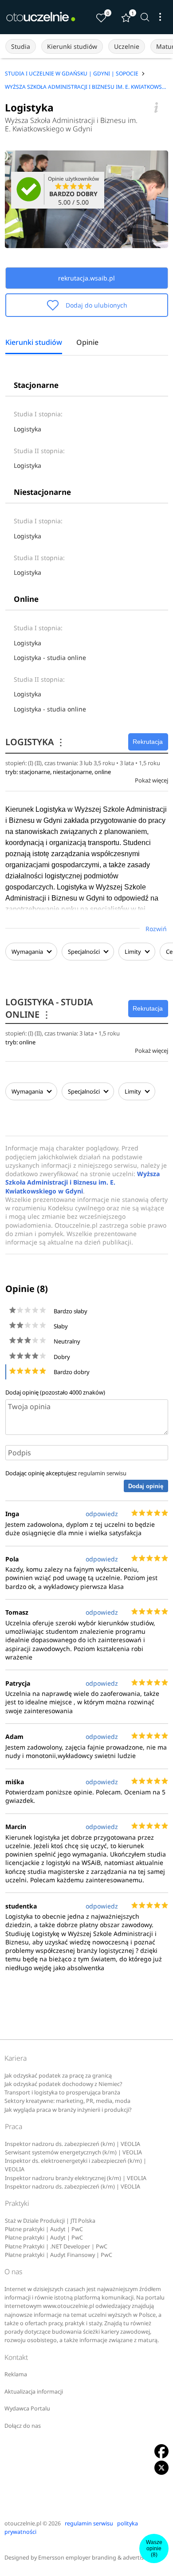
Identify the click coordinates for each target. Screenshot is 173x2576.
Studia (21, 46)
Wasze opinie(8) (154, 2548)
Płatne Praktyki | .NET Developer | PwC (56, 2246)
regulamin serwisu (102, 1473)
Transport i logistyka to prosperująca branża (62, 2092)
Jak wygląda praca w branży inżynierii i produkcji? (68, 2110)
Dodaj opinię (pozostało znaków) (55, 1392)
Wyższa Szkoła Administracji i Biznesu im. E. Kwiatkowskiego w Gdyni (71, 125)
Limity (133, 952)
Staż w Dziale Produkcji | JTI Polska (50, 2221)
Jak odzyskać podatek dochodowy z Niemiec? (63, 2084)
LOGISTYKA (35, 742)
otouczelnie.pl (23, 2523)
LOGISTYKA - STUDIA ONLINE (49, 1008)
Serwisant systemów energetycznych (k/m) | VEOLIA (73, 2152)
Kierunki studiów (72, 46)
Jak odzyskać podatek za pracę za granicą (58, 2076)
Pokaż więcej (151, 780)
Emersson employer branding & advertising (95, 2558)
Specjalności (85, 952)
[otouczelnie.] (41, 17)
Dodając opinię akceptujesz (66, 1473)
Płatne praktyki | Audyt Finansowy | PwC (59, 2255)
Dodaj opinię (146, 1486)
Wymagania (27, 952)
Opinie (87, 343)
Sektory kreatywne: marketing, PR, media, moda (67, 2101)
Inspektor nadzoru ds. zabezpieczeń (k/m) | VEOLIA (73, 2144)
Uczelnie (127, 46)
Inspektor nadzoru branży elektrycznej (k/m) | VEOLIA (76, 2178)
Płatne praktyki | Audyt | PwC (44, 2229)
